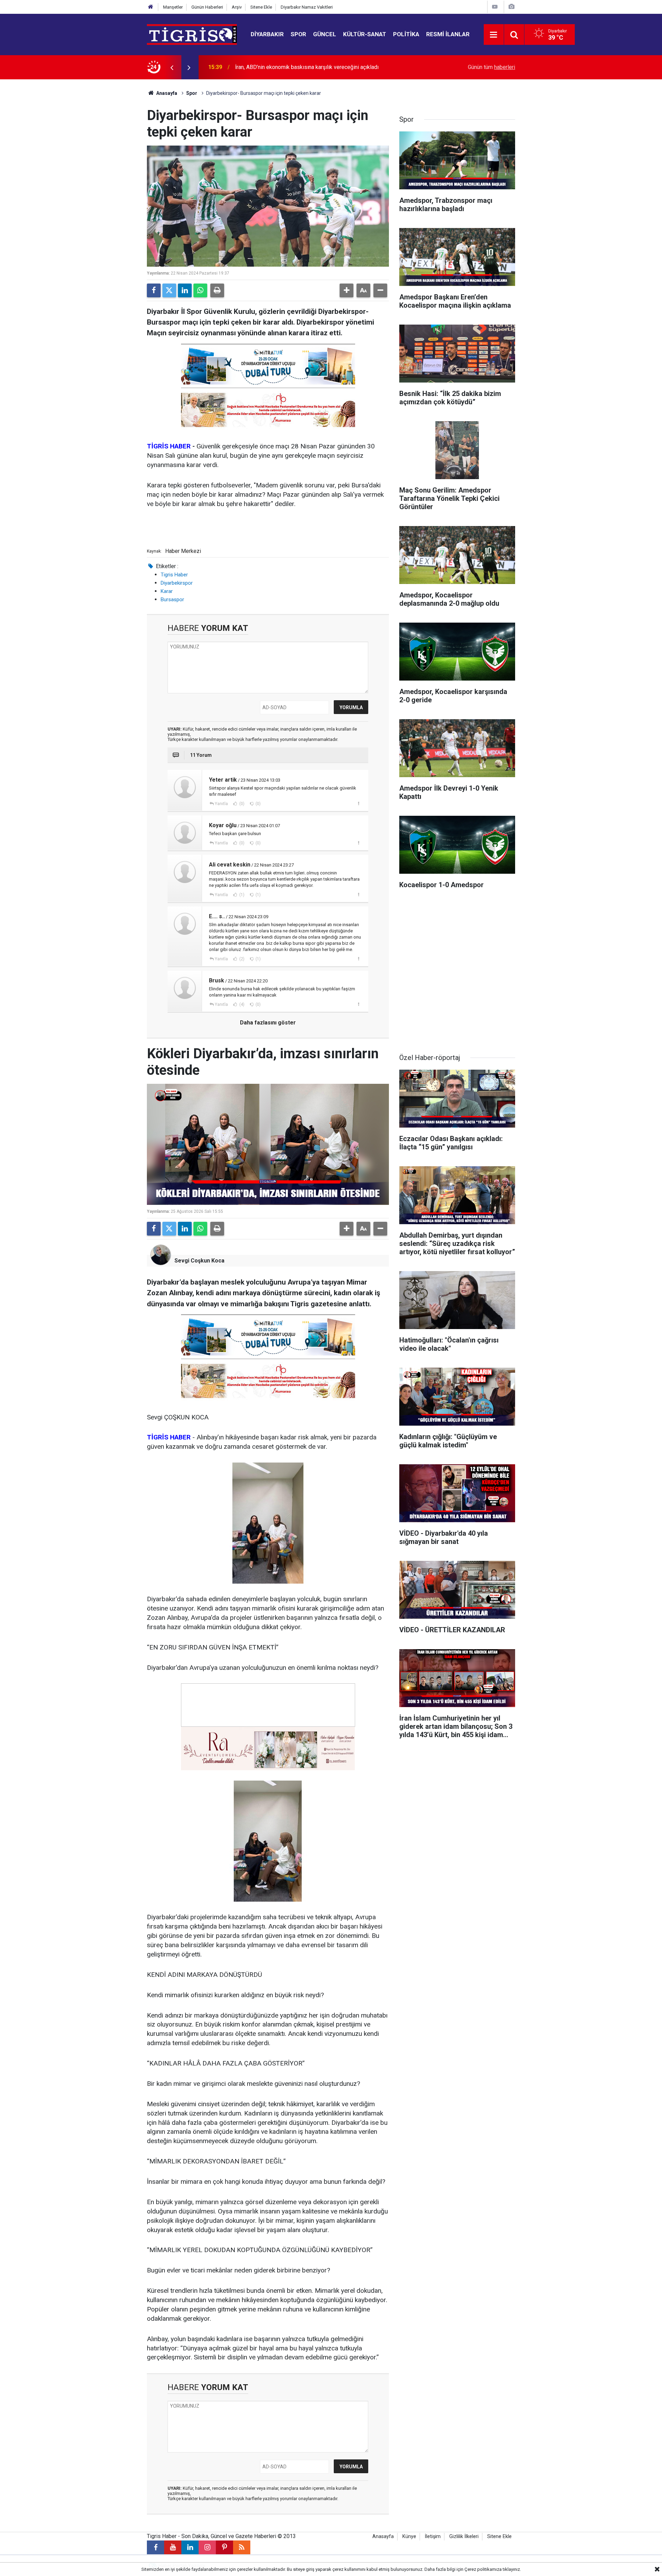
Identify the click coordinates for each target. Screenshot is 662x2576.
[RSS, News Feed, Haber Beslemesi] (242, 2547)
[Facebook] (154, 290)
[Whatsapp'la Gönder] (200, 290)
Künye (409, 2537)
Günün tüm (492, 67)
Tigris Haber (174, 575)
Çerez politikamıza (483, 2569)
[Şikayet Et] (358, 803)
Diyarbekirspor (177, 583)
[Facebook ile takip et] (156, 2547)
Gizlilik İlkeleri (464, 2537)
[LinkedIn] (185, 290)
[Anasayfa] (151, 7)
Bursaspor (172, 600)
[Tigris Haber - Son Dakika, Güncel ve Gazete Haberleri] (192, 34)
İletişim (433, 2537)
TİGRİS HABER (169, 446)
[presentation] (172, 67)
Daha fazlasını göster (268, 1023)
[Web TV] (495, 7)
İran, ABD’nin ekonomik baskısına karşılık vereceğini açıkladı (307, 67)
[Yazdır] (217, 290)
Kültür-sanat (365, 34)
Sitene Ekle (261, 7)
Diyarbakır (267, 34)
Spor (298, 34)
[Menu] (494, 35)
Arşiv (237, 7)
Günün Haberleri (207, 7)
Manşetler (173, 7)
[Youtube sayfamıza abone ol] (173, 2547)
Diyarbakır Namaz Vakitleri (307, 7)
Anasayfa (166, 93)
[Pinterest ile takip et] (224, 2547)
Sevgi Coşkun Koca (199, 1261)
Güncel (325, 34)
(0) (241, 804)
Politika (406, 34)
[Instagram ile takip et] (207, 2547)
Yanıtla (221, 804)
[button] (347, 290)
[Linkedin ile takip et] (190, 2547)
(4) (241, 1004)
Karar (167, 591)
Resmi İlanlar (448, 34)
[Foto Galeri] (511, 7)
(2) (241, 959)
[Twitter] (169, 290)
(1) (241, 895)
